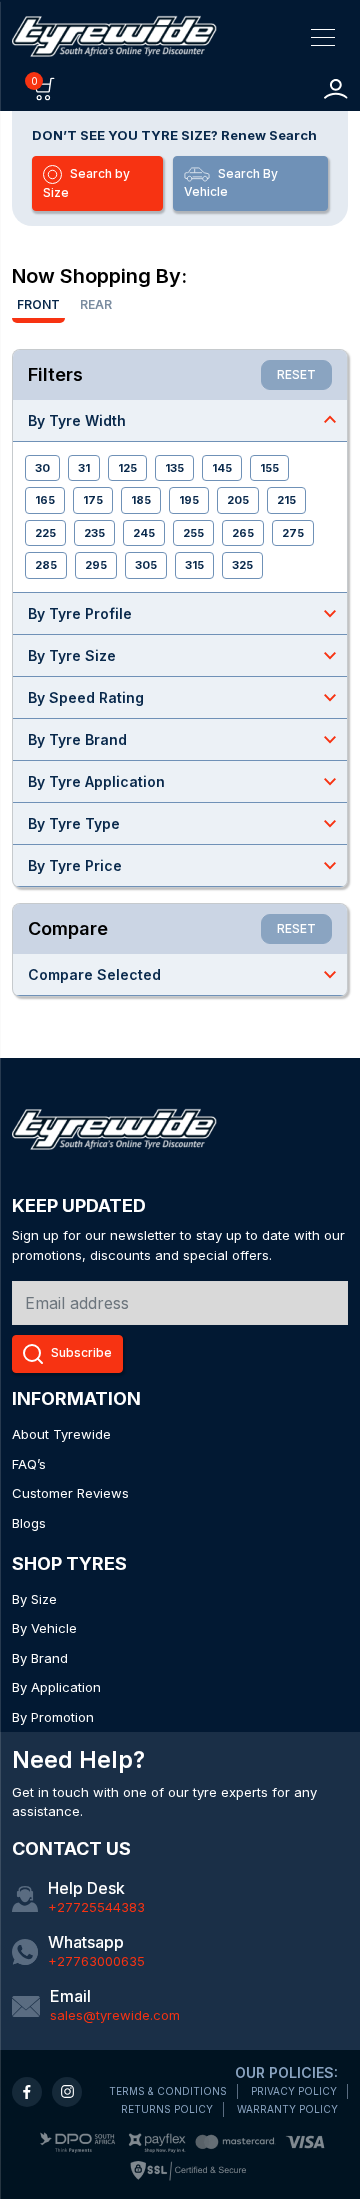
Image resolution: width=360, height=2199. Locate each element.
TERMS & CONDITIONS (168, 2091)
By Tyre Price (185, 865)
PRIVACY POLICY (294, 2091)
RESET (296, 374)
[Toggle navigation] (323, 36)
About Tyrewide (61, 1434)
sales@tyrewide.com (115, 2015)
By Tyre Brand (185, 739)
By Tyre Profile (185, 613)
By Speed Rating (185, 697)
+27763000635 (96, 1961)
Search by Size (86, 183)
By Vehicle (44, 1628)
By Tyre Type (185, 823)
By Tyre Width (185, 420)
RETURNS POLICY (167, 2109)
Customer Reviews (70, 1493)
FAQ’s (29, 1464)
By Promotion (53, 1717)
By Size (34, 1599)
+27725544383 (96, 1907)
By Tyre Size (185, 655)
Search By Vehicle (231, 182)
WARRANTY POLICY (287, 2109)
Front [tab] (38, 304)
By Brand (40, 1658)
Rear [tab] (96, 304)
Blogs (29, 1523)
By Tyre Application (185, 781)
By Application (56, 1687)
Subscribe (81, 1353)
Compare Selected (185, 974)
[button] (44, 87)
